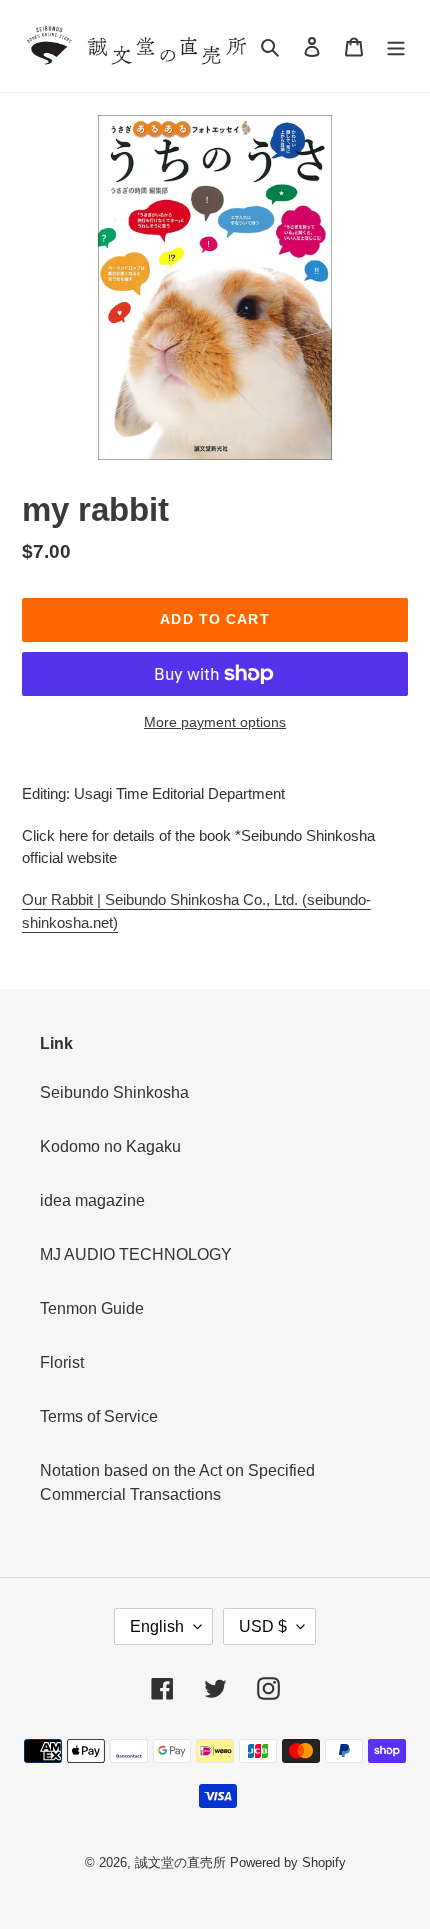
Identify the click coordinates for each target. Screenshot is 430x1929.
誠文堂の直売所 (180, 1862)
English (157, 1626)
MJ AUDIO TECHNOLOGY (136, 1254)
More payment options (215, 722)
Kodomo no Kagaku (110, 1146)
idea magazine (92, 1200)
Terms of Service (99, 1416)
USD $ (263, 1626)
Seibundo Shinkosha (114, 1092)
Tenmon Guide (92, 1308)
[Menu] (396, 46)
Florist (62, 1362)
